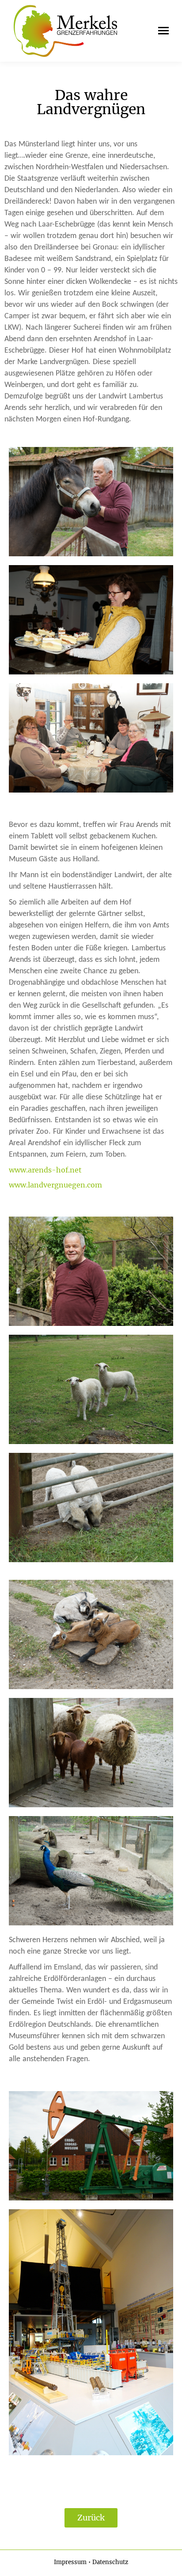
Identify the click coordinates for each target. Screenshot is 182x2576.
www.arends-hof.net (45, 1170)
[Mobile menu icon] (161, 31)
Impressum (70, 2562)
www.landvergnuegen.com (55, 1185)
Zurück (91, 2518)
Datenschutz (110, 2562)
